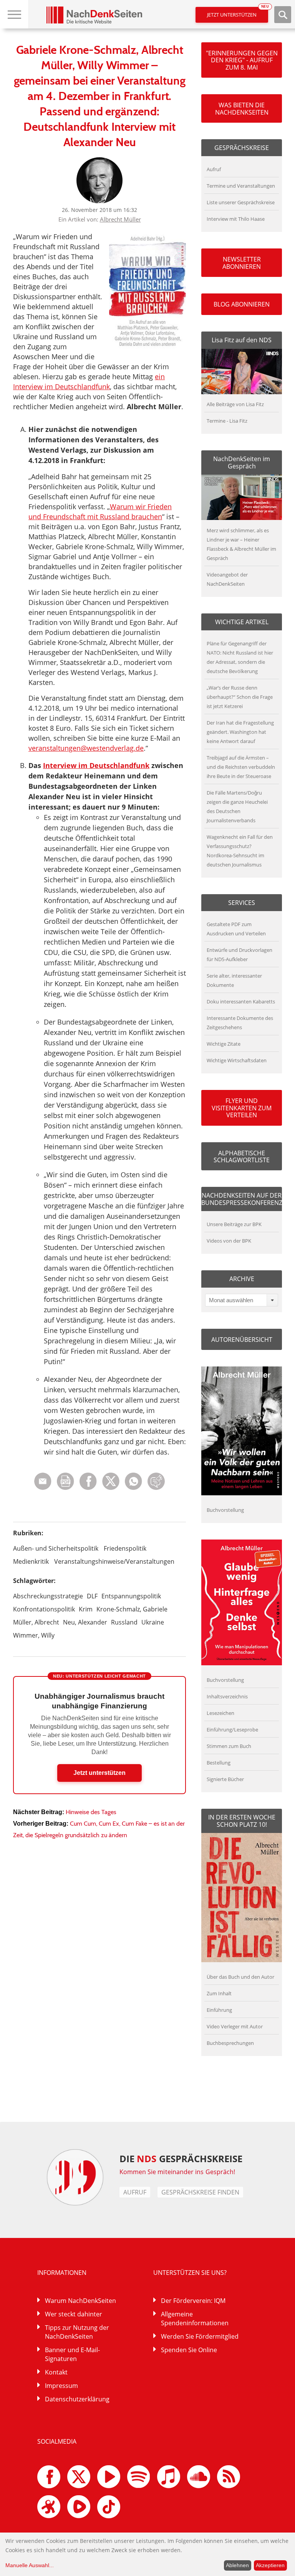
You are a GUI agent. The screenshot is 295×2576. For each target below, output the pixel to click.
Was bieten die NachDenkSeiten (242, 108)
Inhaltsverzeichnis (227, 1696)
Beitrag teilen (43, 1481)
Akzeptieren (270, 2565)
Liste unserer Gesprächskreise (241, 202)
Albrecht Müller (120, 219)
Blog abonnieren (242, 304)
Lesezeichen (220, 1713)
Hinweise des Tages (91, 1812)
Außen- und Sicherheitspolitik (56, 1548)
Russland (124, 1622)
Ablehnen (237, 2565)
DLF (92, 1596)
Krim (86, 1609)
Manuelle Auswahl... (30, 2565)
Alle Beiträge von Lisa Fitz (235, 404)
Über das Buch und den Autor (240, 1977)
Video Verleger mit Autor (235, 2026)
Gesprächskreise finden (200, 2192)
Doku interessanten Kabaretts (241, 1001)
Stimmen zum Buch (229, 1746)
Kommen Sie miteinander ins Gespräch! (177, 2172)
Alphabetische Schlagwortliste (242, 1156)
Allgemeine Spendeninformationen (195, 2319)
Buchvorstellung (225, 1510)
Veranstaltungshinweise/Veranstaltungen (114, 1561)
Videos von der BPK (229, 1241)
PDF (65, 1481)
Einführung (219, 2010)
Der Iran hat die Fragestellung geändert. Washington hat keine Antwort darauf (240, 732)
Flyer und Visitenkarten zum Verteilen (242, 1108)
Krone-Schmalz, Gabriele (132, 1609)
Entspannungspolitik (131, 1596)
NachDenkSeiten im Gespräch (242, 462)
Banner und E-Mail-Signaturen (72, 2354)
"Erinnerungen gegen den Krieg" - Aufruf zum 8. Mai (242, 60)
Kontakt (56, 2372)
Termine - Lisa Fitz (227, 421)
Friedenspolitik (125, 1548)
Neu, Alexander (85, 1622)
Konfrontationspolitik (44, 1609)
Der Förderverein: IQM (193, 2301)
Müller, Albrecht (36, 1622)
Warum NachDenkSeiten (80, 2301)
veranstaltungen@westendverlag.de (86, 748)
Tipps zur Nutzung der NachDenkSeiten (77, 2332)
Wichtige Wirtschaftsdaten (237, 1060)
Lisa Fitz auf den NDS (242, 340)
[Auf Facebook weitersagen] (88, 1488)
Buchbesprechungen (230, 2043)
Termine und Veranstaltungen (241, 186)
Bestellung (219, 1763)
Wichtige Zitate (224, 1044)
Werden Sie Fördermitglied (200, 2336)
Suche (283, 15)
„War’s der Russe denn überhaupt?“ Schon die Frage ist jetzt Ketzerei (240, 697)
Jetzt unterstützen (238, 12)
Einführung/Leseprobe (232, 1730)
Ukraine (153, 1622)
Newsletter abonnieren (242, 263)
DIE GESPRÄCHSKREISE (181, 2159)
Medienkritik (31, 1561)
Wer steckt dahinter (74, 2314)
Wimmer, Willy (34, 1635)
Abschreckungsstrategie (48, 1596)
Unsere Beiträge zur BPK (234, 1224)
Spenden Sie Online (189, 2350)
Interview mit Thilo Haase (236, 219)
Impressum (61, 2386)
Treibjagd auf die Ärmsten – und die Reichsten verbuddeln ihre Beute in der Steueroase (241, 767)
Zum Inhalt (219, 1993)
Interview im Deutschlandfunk (96, 765)
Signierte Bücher (225, 1779)
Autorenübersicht (242, 1340)
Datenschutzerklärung (77, 2399)
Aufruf (214, 169)
